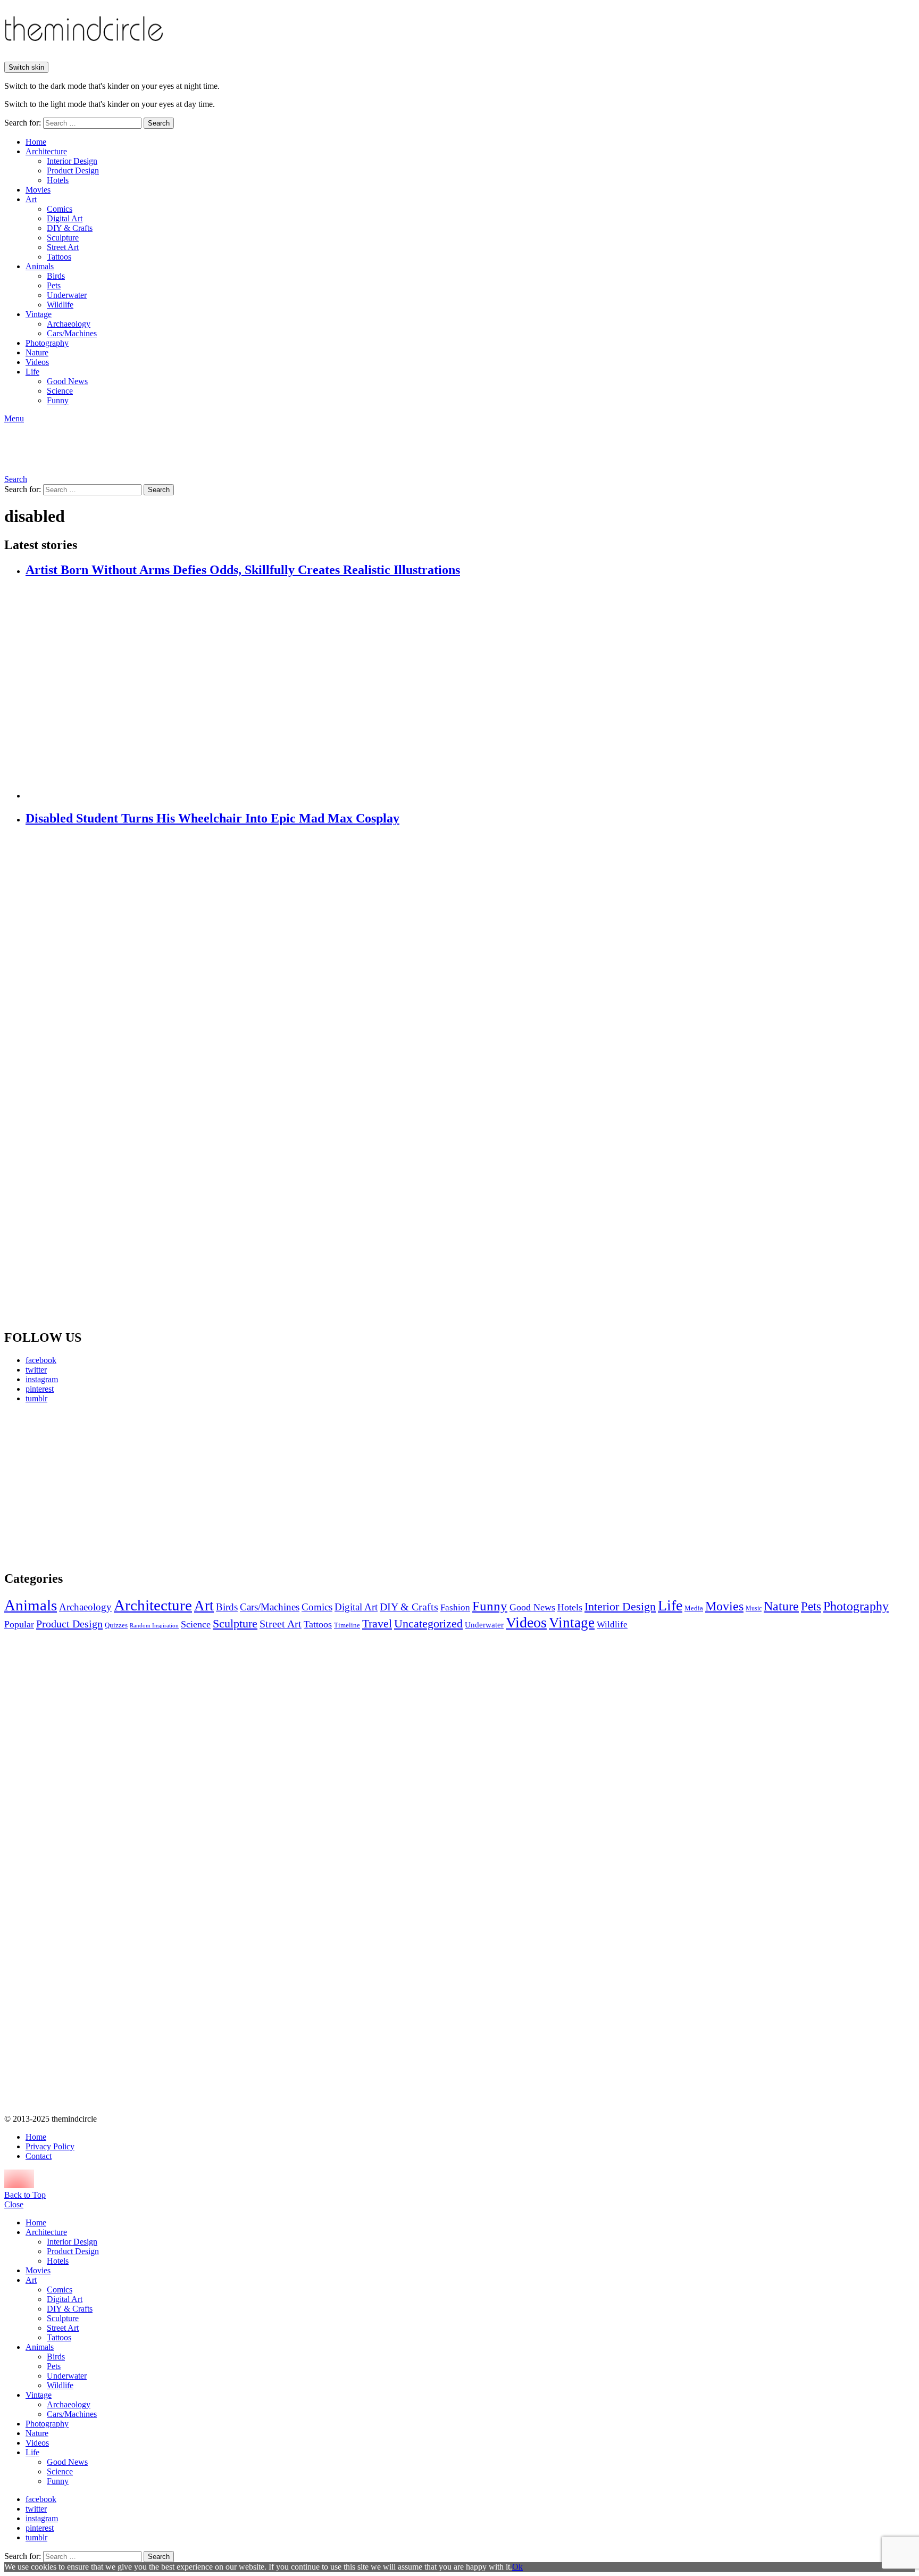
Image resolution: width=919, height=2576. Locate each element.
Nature (37, 352)
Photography (47, 343)
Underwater (67, 295)
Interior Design (72, 161)
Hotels (58, 180)
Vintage (39, 314)
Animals (40, 266)
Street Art (63, 247)
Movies (38, 190)
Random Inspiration (154, 1626)
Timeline (347, 1625)
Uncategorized (428, 1623)
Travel (377, 1624)
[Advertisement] (104, 1486)
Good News (67, 381)
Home (36, 142)
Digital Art (65, 218)
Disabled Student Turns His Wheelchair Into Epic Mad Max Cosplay (212, 818)
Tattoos (59, 257)
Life (32, 372)
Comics (60, 209)
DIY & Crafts (70, 228)
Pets (54, 285)
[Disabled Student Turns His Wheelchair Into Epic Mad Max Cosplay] (470, 1078)
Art (31, 199)
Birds (56, 276)
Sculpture (63, 238)
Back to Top (25, 2195)
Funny (58, 400)
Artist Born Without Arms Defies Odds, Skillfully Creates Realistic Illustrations (243, 570)
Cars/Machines (72, 333)
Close (14, 2204)
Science (60, 391)
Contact (39, 2156)
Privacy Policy (50, 2146)
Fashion (455, 1607)
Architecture (46, 151)
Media (694, 1608)
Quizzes (116, 1625)
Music (754, 1608)
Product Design (73, 171)
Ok (517, 2567)
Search (159, 123)
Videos (37, 362)
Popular (19, 1624)
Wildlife (60, 305)
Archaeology (69, 324)
